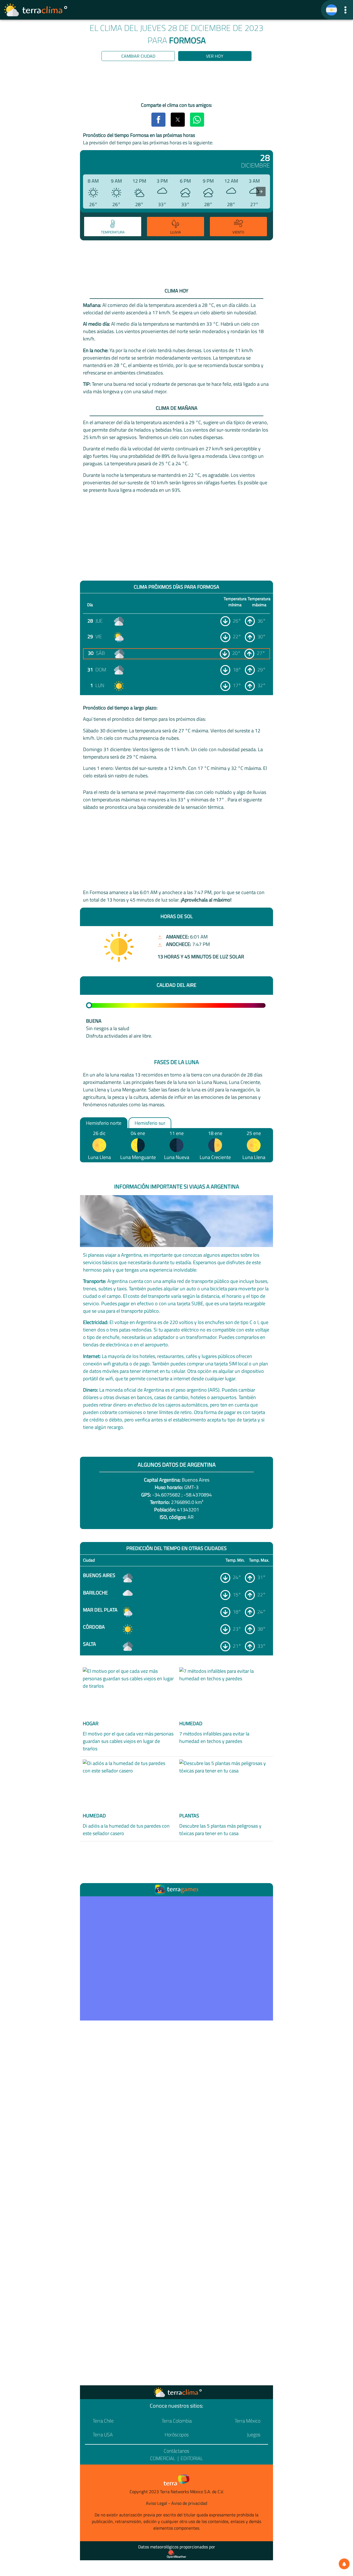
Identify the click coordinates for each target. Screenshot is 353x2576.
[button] (345, 10)
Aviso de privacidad (189, 2503)
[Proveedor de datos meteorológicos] (176, 2554)
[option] (112, 227)
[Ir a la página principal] (36, 10)
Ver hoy (215, 56)
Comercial (163, 2458)
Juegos (254, 2435)
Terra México (248, 2421)
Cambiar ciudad (138, 56)
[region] (176, 83)
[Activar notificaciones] (344, 2564)
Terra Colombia (177, 2421)
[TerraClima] (331, 10)
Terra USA (103, 2435)
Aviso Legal (157, 2503)
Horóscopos (177, 2435)
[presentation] (261, 192)
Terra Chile (103, 2421)
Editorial (192, 2458)
